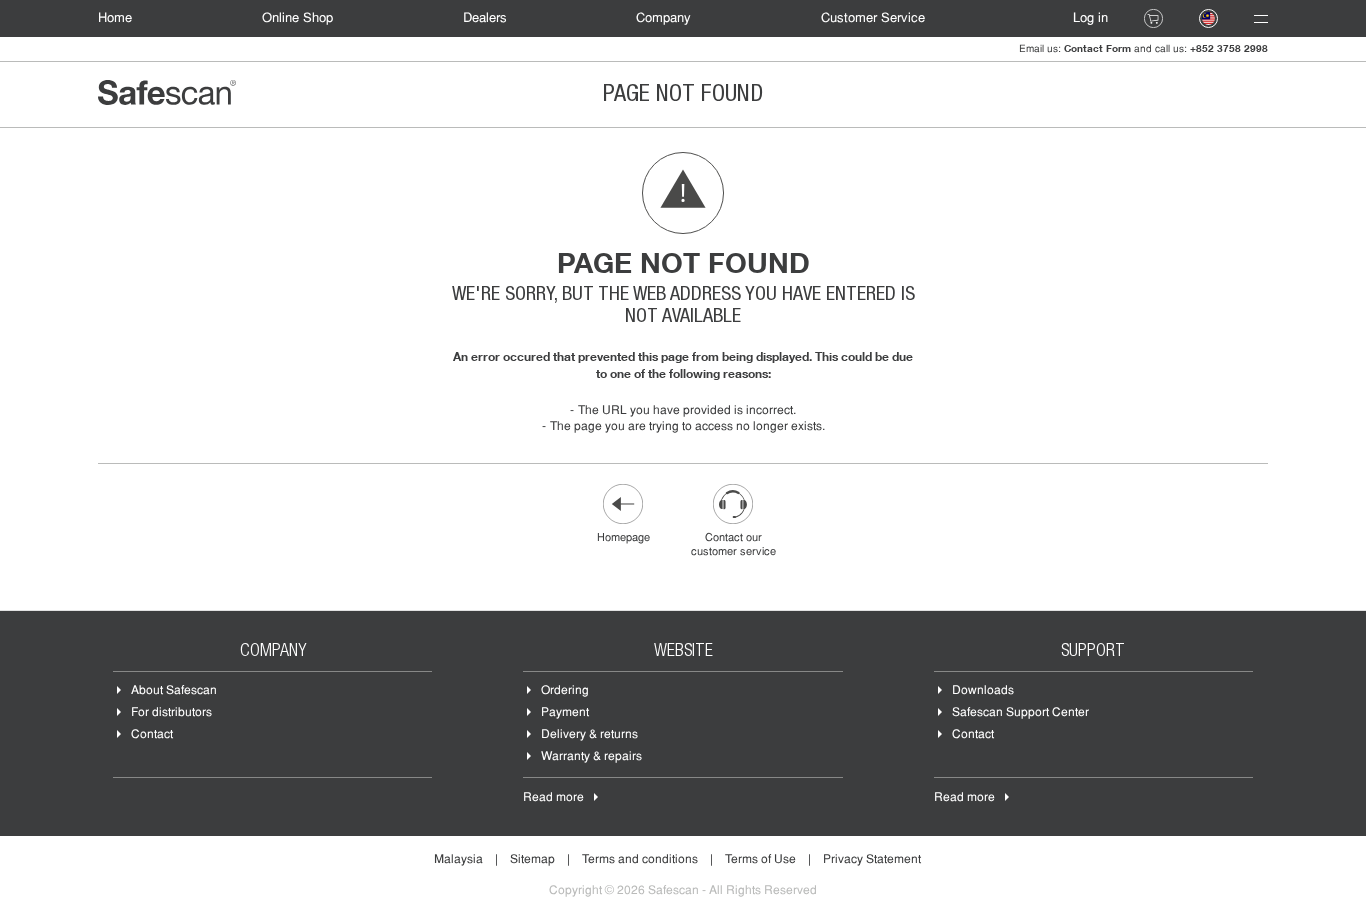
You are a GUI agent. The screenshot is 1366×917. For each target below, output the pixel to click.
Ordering (565, 691)
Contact (152, 735)
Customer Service (873, 18)
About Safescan (174, 691)
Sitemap (532, 860)
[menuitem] (125, 18)
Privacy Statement (872, 860)
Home (115, 18)
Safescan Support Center (1020, 713)
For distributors (171, 713)
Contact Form (1097, 48)
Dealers (485, 18)
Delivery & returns (589, 735)
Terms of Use (760, 860)
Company (663, 18)
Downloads (983, 691)
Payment (565, 713)
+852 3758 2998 (1229, 48)
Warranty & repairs (591, 757)
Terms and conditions (640, 860)
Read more (553, 798)
